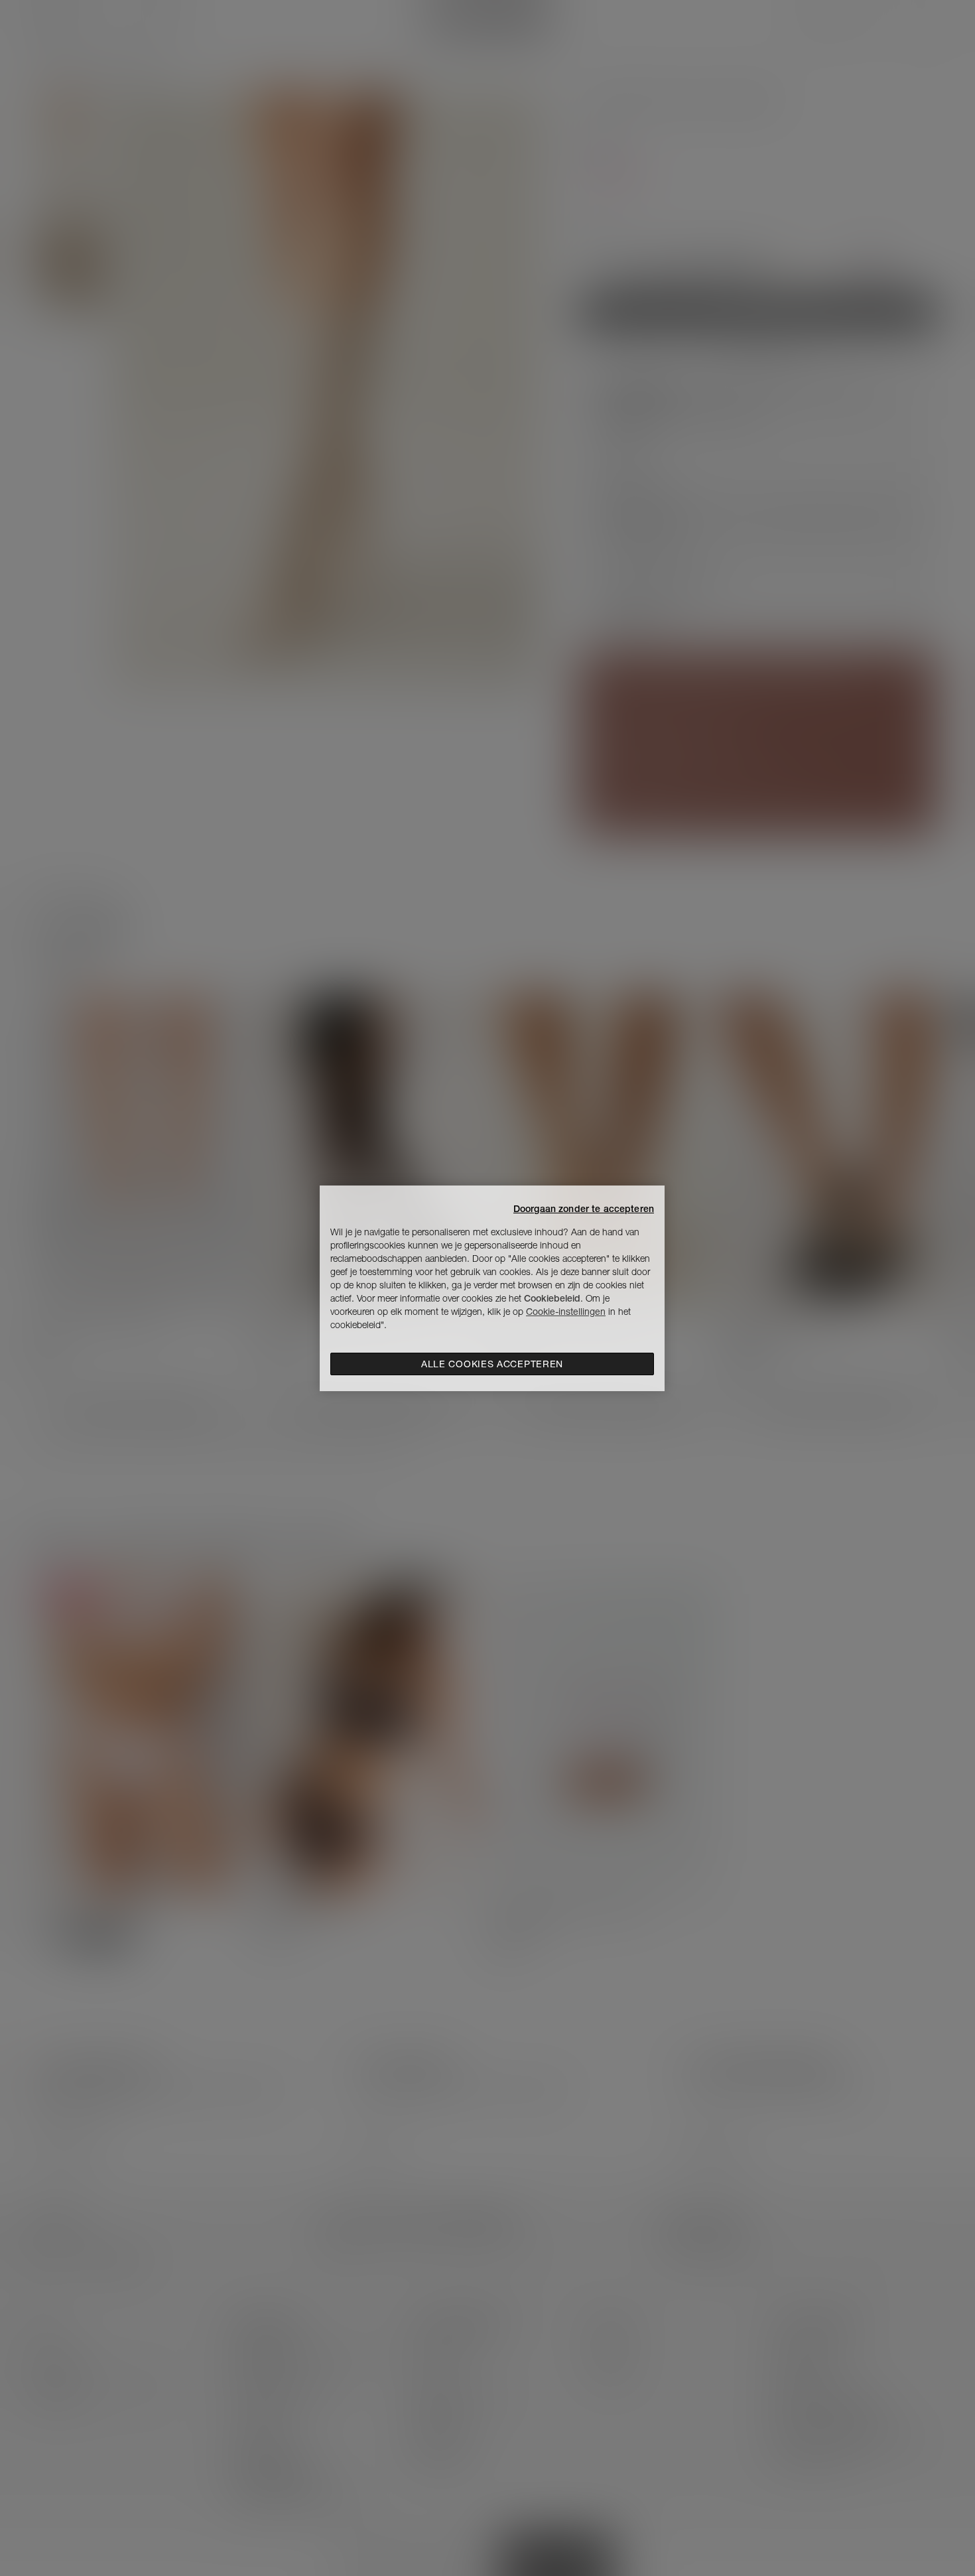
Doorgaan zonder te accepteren (584, 1209)
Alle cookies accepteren (492, 1364)
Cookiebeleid (552, 1298)
